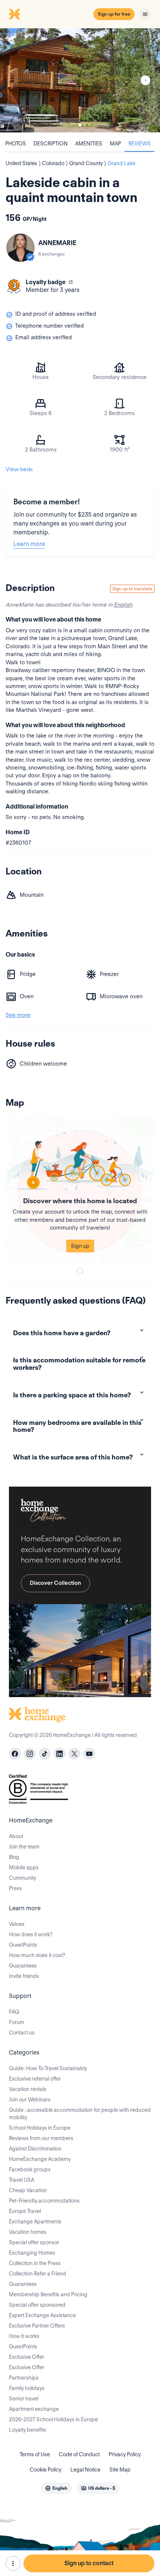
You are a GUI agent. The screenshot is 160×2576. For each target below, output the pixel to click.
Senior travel (24, 2399)
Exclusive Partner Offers (37, 2326)
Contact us (22, 2033)
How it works (24, 2336)
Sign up (80, 1246)
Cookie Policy (46, 2470)
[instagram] (30, 1754)
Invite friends (24, 1976)
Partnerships (24, 2378)
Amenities (89, 144)
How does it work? (31, 1934)
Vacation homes (28, 2232)
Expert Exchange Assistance (42, 2315)
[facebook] (15, 1754)
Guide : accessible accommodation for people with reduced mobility (80, 2114)
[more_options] (13, 2563)
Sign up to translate (132, 589)
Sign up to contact (89, 2563)
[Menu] (145, 14)
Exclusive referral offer (35, 2079)
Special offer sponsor (34, 2242)
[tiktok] (45, 1754)
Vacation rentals (28, 2089)
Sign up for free (114, 14)
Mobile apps (24, 1867)
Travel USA (22, 2180)
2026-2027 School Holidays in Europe (53, 2419)
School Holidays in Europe (40, 2128)
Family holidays (27, 2388)
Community (23, 1878)
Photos (16, 144)
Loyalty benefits (28, 2430)
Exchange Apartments (35, 2222)
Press (15, 1888)
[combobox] (56, 2488)
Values (17, 1924)
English (123, 605)
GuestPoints (23, 1945)
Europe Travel (25, 2211)
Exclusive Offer (27, 2357)
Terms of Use (35, 2454)
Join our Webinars (30, 2100)
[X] (74, 1754)
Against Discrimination (35, 2149)
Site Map (120, 2470)
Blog (14, 1857)
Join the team (24, 1847)
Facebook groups (30, 2169)
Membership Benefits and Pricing (48, 2294)
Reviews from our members (41, 2138)
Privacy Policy (125, 2454)
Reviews (140, 144)
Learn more (29, 544)
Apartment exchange (34, 2409)
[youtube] (89, 1754)
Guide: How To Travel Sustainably (48, 2068)
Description (51, 144)
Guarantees (23, 1966)
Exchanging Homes (32, 2253)
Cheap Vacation (28, 2190)
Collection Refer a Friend (38, 2274)
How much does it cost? (37, 1955)
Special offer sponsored (37, 2305)
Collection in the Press (35, 2263)
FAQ (14, 2012)
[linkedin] (60, 1754)
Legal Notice (85, 2470)
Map (115, 144)
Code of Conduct (79, 2454)
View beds (19, 469)
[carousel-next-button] (145, 80)
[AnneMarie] (20, 248)
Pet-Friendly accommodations (44, 2201)
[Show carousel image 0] (80, 80)
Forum (17, 2022)
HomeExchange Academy (40, 2159)
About (16, 1836)
